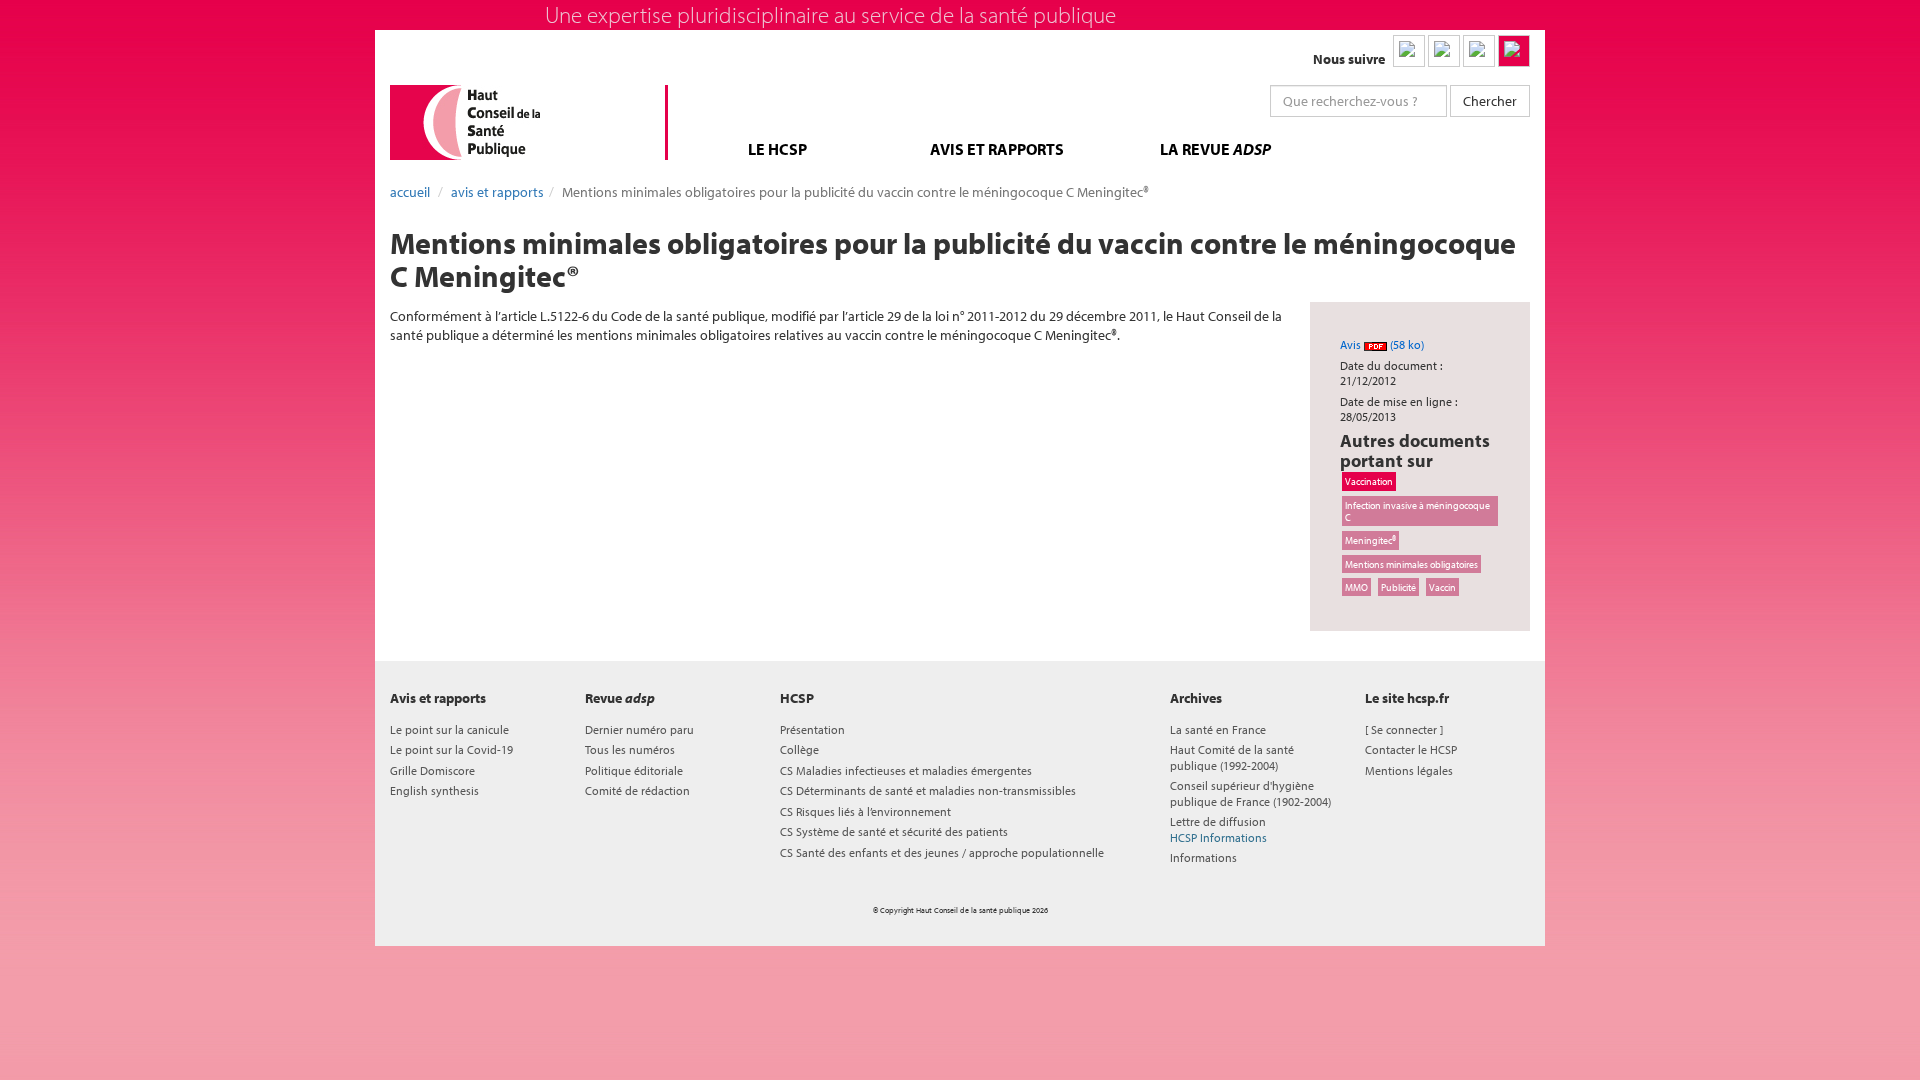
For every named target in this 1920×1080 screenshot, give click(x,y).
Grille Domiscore (432, 770)
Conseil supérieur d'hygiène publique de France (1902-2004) (1250, 793)
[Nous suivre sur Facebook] (1479, 51)
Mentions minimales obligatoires (1411, 564)
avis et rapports (997, 149)
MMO (1356, 587)
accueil (410, 192)
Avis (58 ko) (1382, 344)
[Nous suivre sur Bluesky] (1444, 51)
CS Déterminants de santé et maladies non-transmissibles (928, 790)
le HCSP (777, 149)
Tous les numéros (630, 749)
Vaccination (1369, 481)
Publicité (1398, 587)
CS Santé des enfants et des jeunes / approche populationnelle (942, 852)
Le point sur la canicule (449, 729)
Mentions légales (1409, 770)
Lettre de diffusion (1218, 829)
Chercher (1490, 101)
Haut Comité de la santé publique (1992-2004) (1232, 757)
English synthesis (434, 790)
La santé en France (1218, 729)
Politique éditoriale (634, 770)
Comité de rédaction (637, 790)
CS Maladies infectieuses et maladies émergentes (906, 770)
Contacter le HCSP (1411, 749)
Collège (799, 749)
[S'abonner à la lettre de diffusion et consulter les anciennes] (1514, 51)
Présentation (812, 729)
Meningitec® (1370, 540)
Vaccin (1442, 587)
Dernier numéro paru (639, 729)
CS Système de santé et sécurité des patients (894, 831)
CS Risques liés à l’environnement (865, 811)
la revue (1215, 149)
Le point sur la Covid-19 (451, 749)
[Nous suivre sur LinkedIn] (1409, 51)
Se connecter (1404, 729)
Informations (1203, 857)
